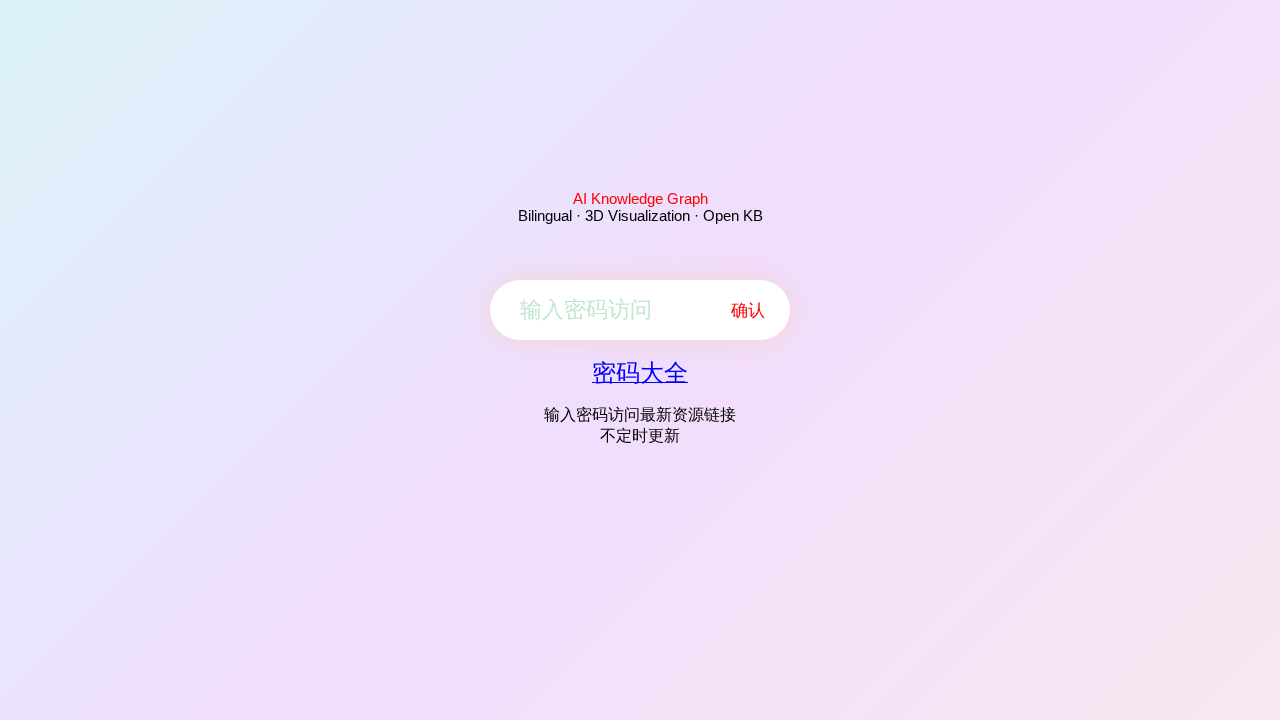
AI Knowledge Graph (640, 198)
